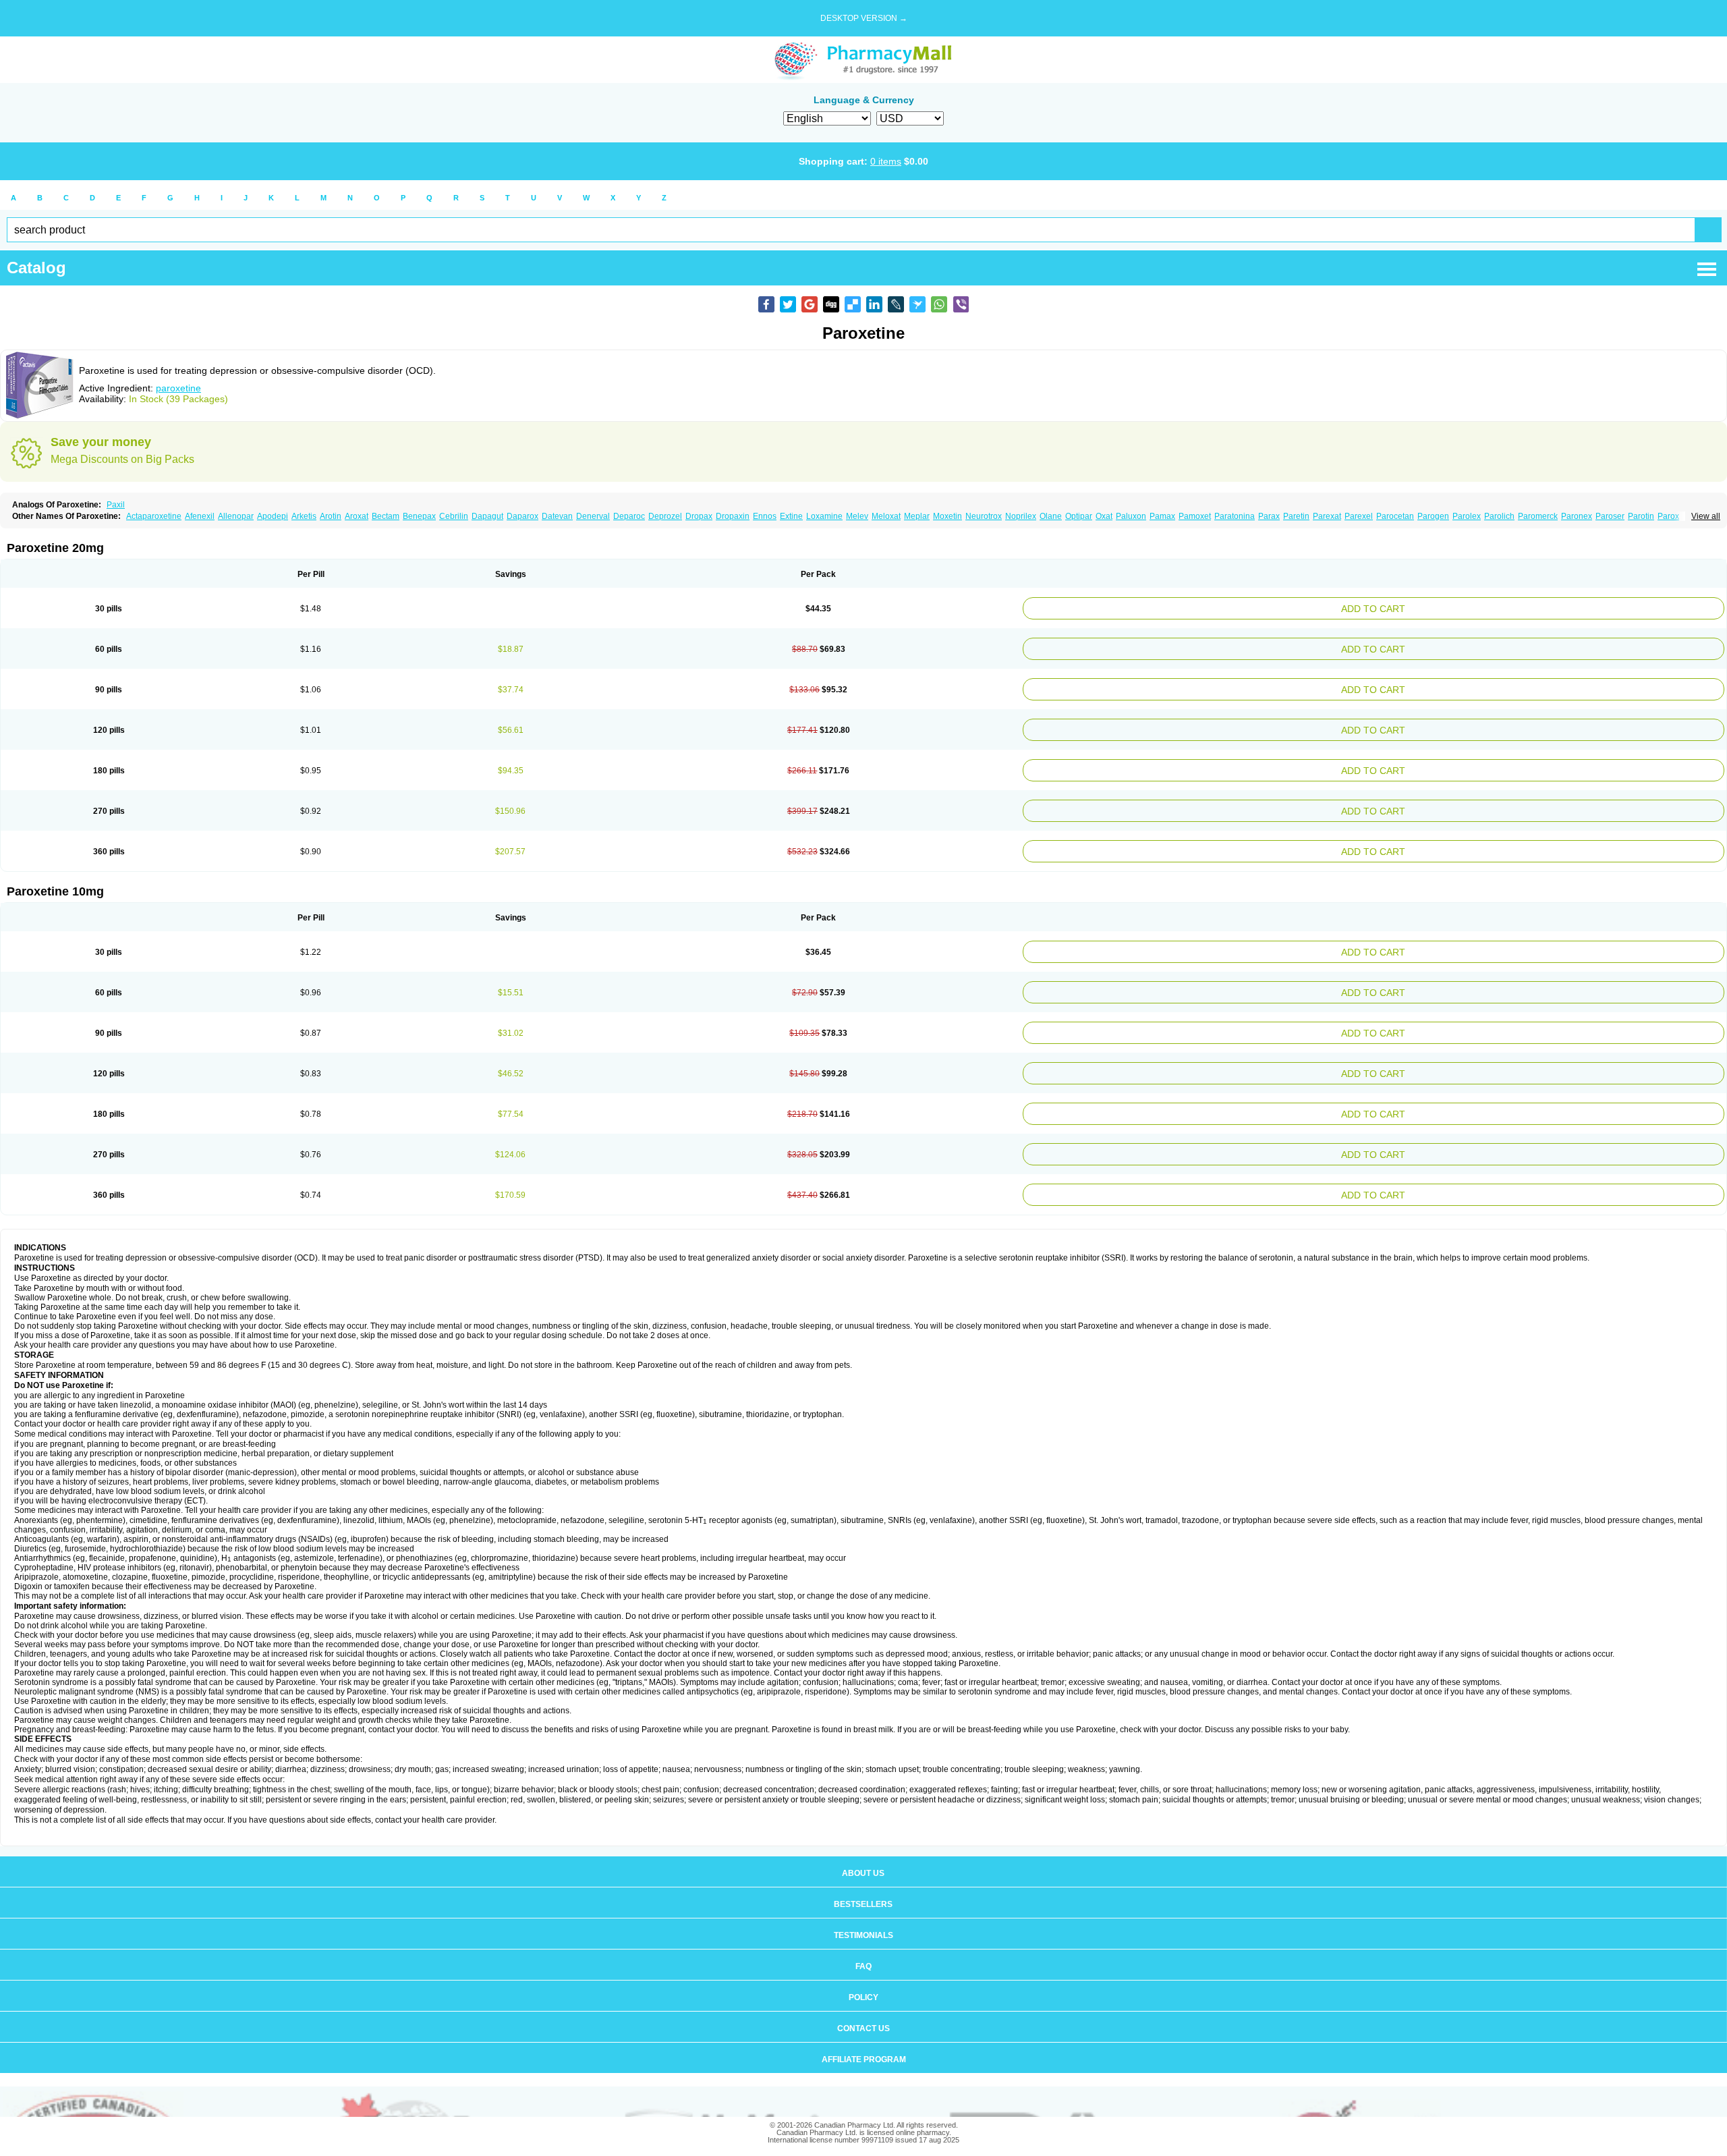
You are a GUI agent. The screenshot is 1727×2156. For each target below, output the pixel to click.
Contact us (863, 1991)
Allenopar (236, 516)
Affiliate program (864, 2022)
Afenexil (200, 516)
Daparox (522, 516)
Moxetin (947, 516)
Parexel (1359, 516)
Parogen (1433, 516)
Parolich (1499, 516)
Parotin (1641, 516)
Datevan (557, 516)
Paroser (1610, 516)
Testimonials (863, 1898)
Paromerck (1538, 516)
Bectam (386, 516)
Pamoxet (1195, 516)
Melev (857, 516)
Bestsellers (863, 1867)
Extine (791, 516)
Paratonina (1235, 516)
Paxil (116, 505)
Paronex (1577, 516)
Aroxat (357, 516)
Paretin (1296, 516)
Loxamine (824, 516)
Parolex (1467, 516)
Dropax (699, 516)
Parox (1668, 516)
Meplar (917, 516)
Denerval (593, 516)
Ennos (765, 516)
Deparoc (629, 516)
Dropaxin (733, 516)
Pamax (1162, 516)
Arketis (304, 516)
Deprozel (665, 516)
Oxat (1104, 516)
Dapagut (487, 516)
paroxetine (178, 388)
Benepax (419, 516)
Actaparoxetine (154, 516)
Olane (1051, 516)
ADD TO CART (1494, 607)
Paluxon (1131, 516)
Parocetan (1395, 516)
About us (863, 1835)
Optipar (1079, 516)
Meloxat (886, 516)
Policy (863, 1960)
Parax (1269, 516)
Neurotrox (984, 516)
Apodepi (273, 516)
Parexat (1327, 516)
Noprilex (1021, 516)
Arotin (331, 516)
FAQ (863, 1929)
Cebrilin (454, 516)
